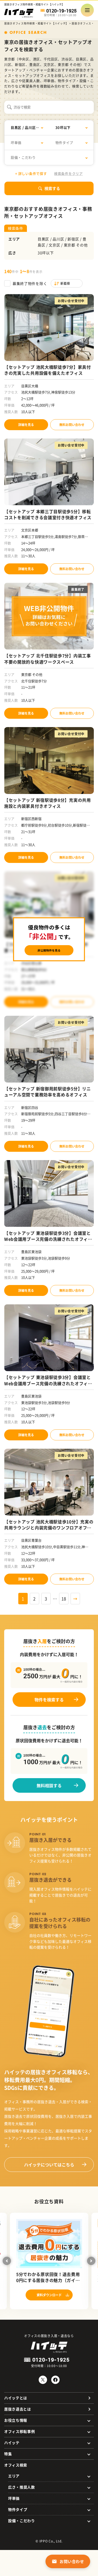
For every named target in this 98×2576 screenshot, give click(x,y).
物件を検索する (49, 1700)
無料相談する (49, 1785)
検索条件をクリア (68, 173)
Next (91, 2261)
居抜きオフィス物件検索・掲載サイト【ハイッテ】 (36, 23)
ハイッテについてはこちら (49, 2165)
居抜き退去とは (18, 2409)
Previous (7, 2261)
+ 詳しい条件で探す (31, 173)
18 (64, 1599)
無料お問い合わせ (72, 425)
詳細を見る (26, 425)
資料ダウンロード (49, 2295)
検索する (52, 188)
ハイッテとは (16, 2398)
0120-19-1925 (61, 11)
